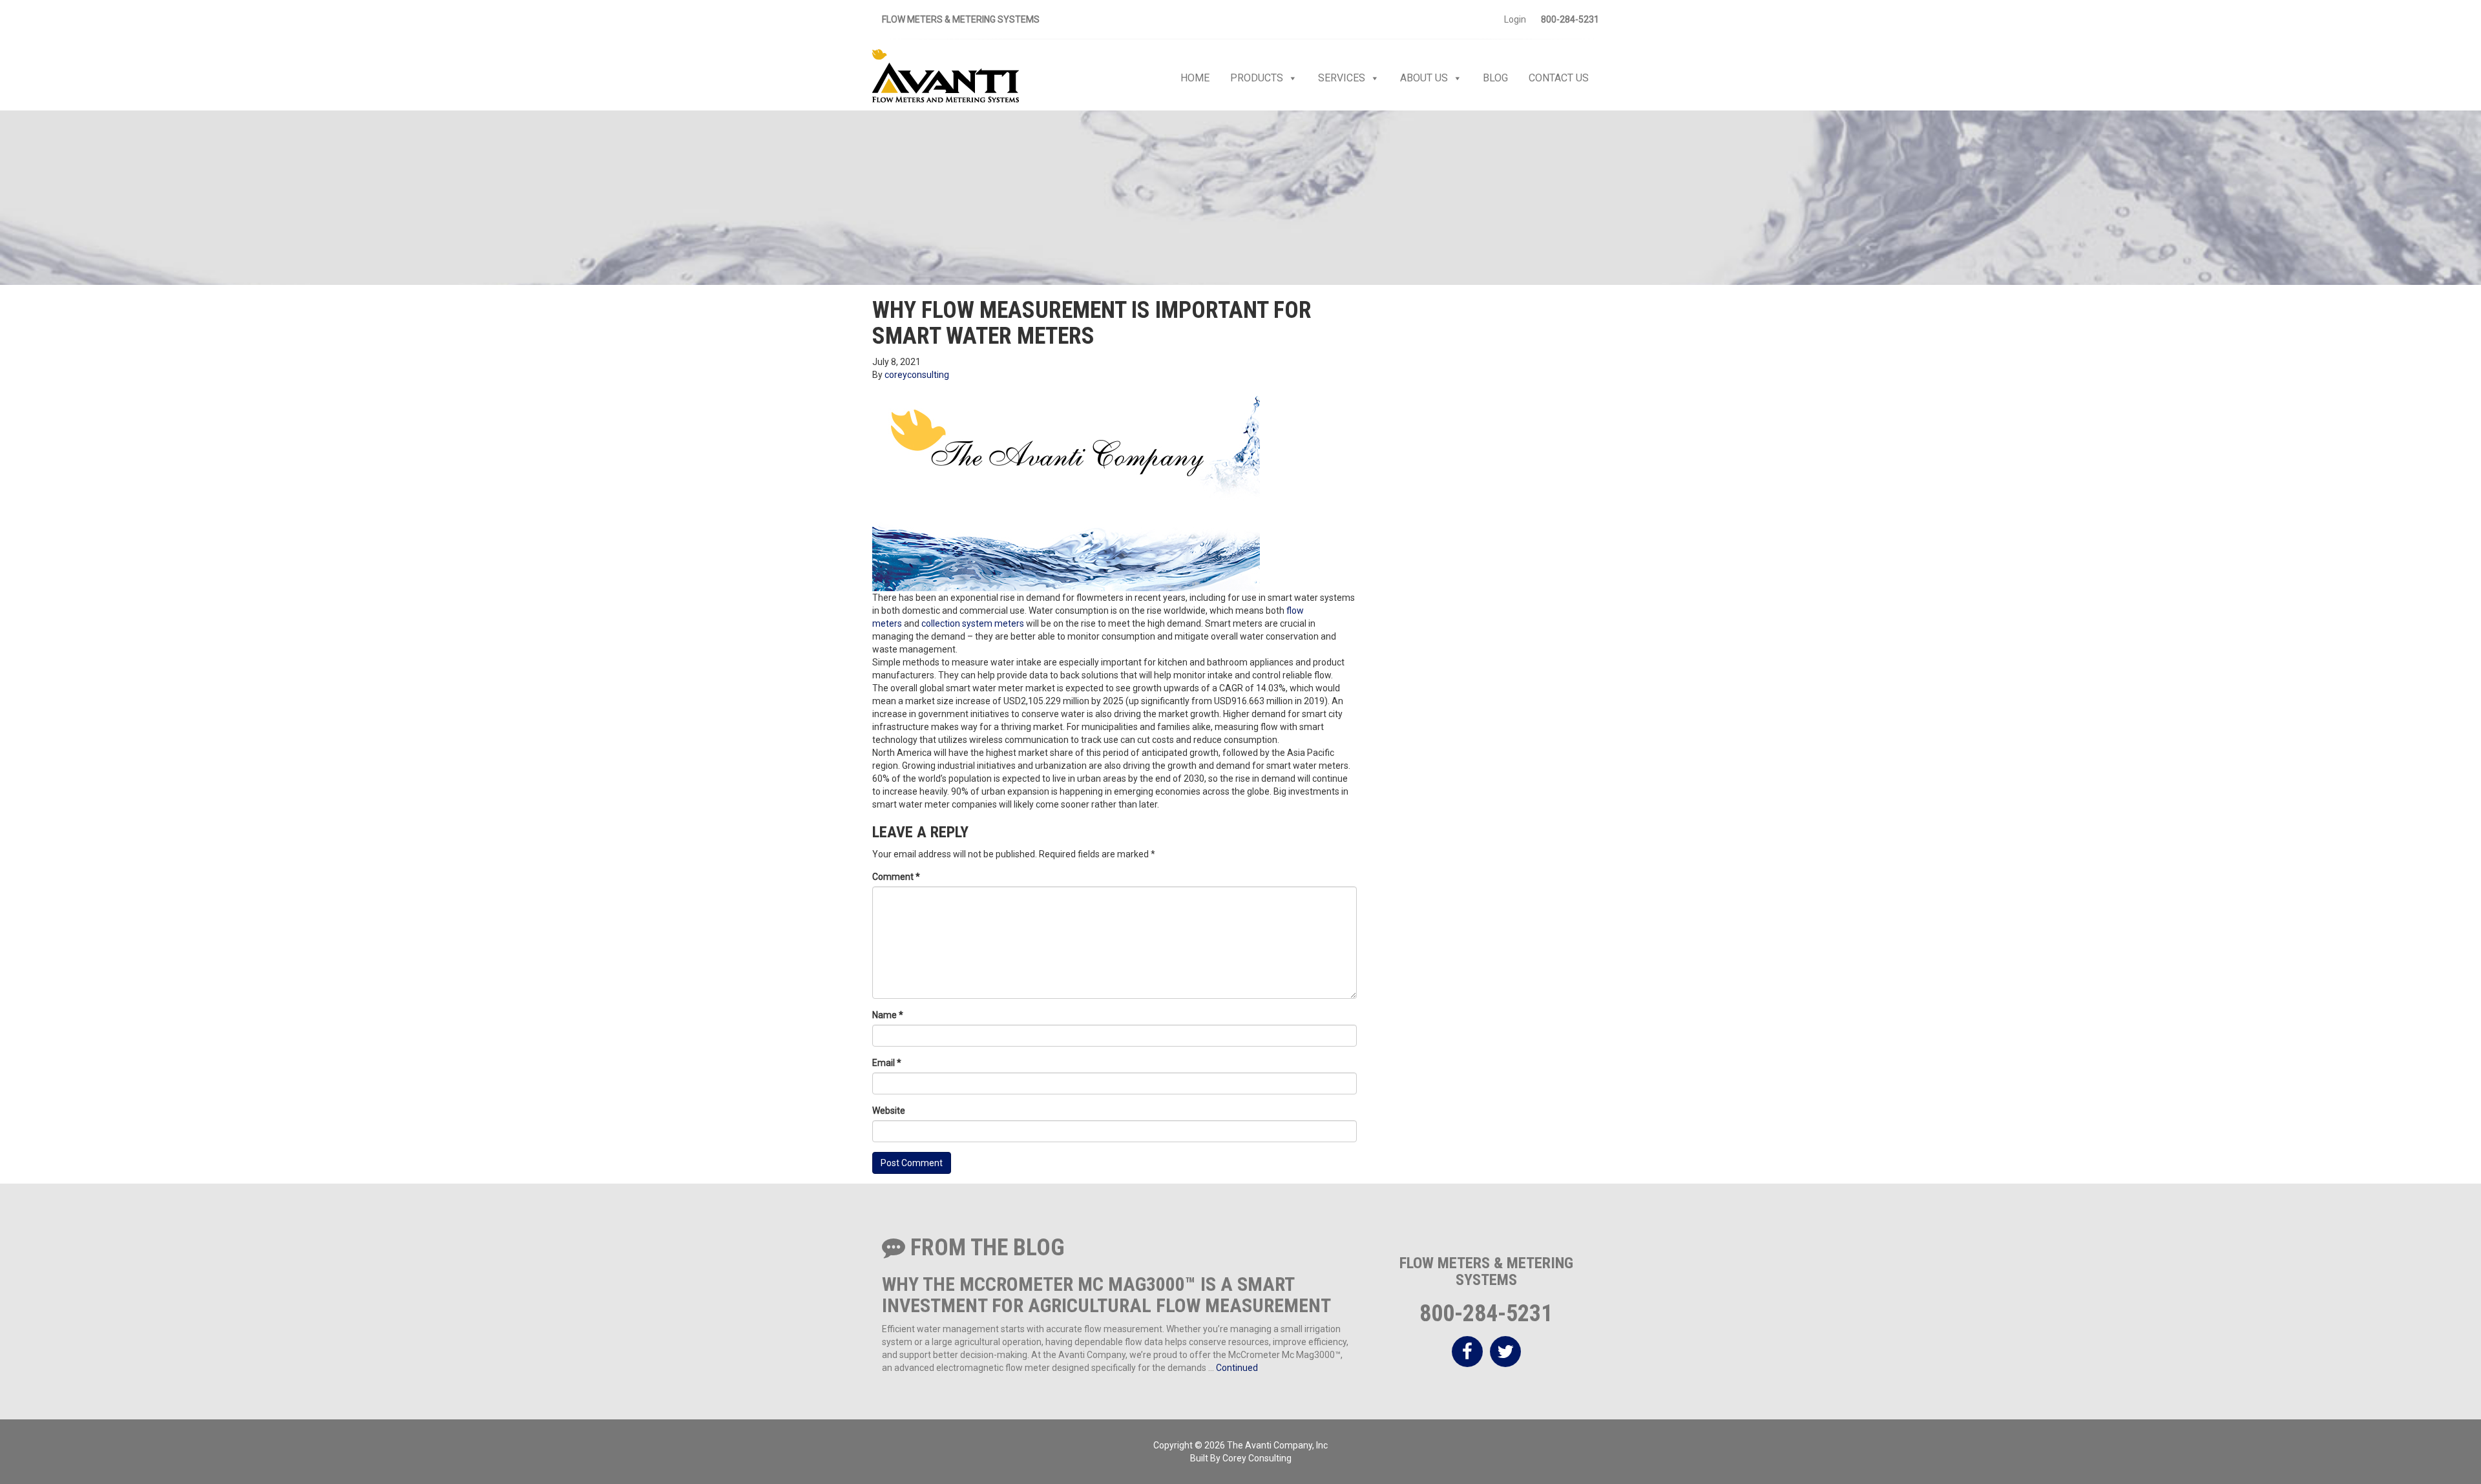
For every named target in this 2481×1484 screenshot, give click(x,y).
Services (1342, 78)
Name (888, 1015)
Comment (896, 877)
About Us (1424, 78)
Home (1195, 78)
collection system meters (973, 623)
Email (887, 1063)
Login (1515, 19)
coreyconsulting (917, 375)
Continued (1237, 1368)
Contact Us (1559, 78)
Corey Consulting (1257, 1458)
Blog (1495, 78)
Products (1257, 78)
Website (889, 1111)
